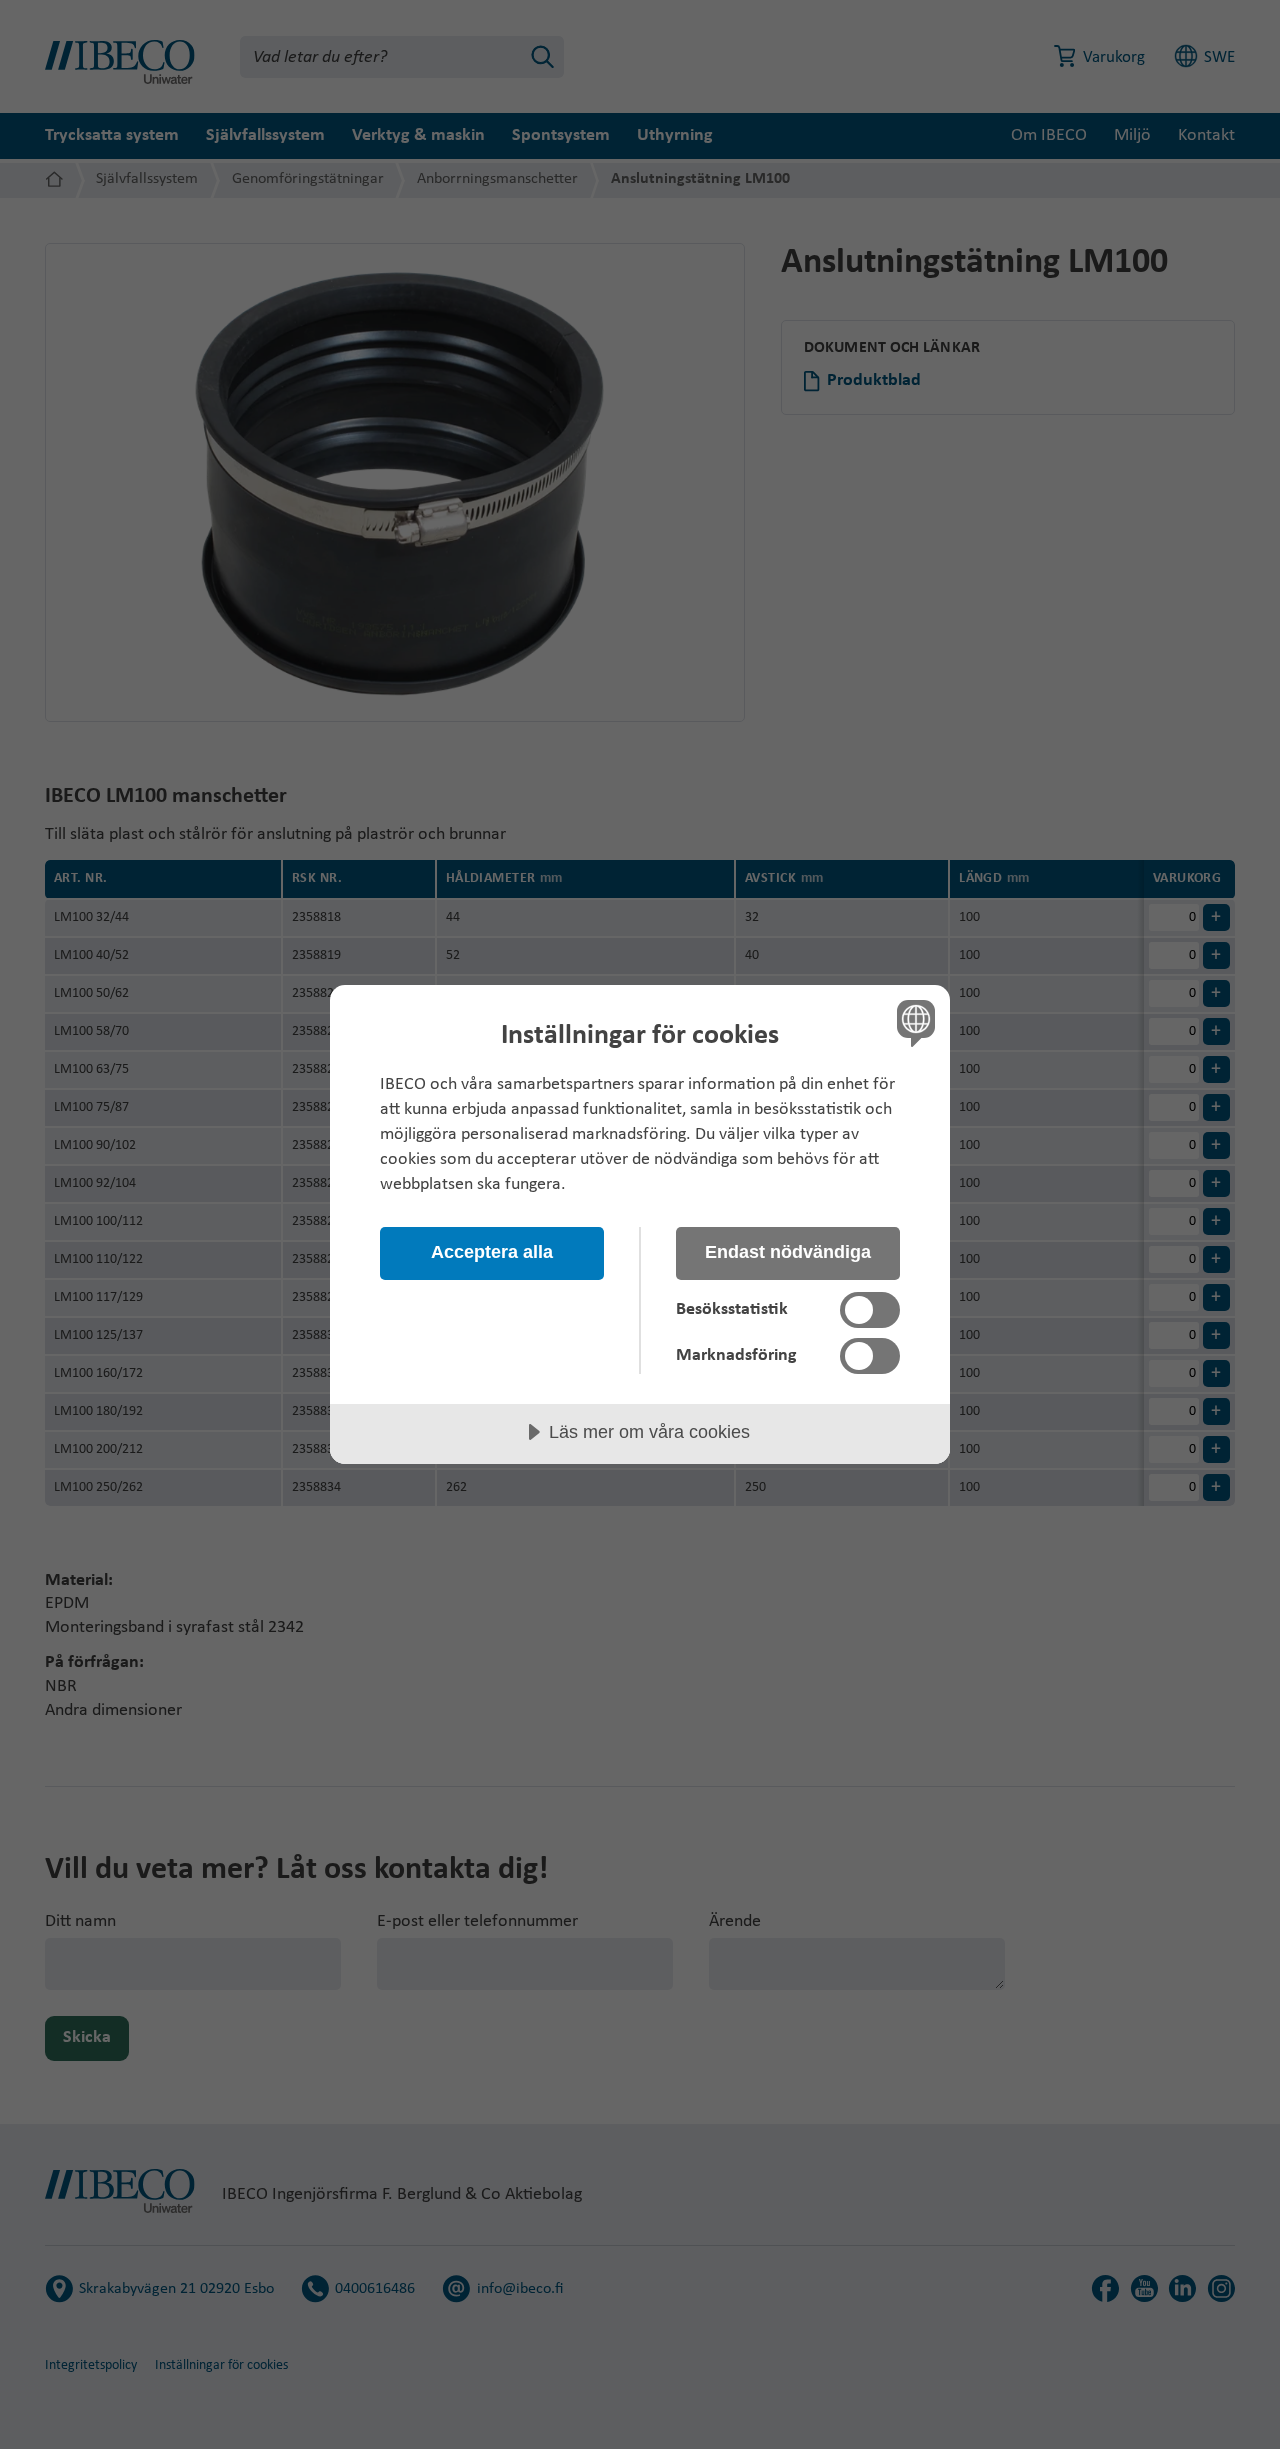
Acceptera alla (492, 1252)
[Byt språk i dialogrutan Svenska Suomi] (912, 1022)
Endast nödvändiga (788, 1252)
